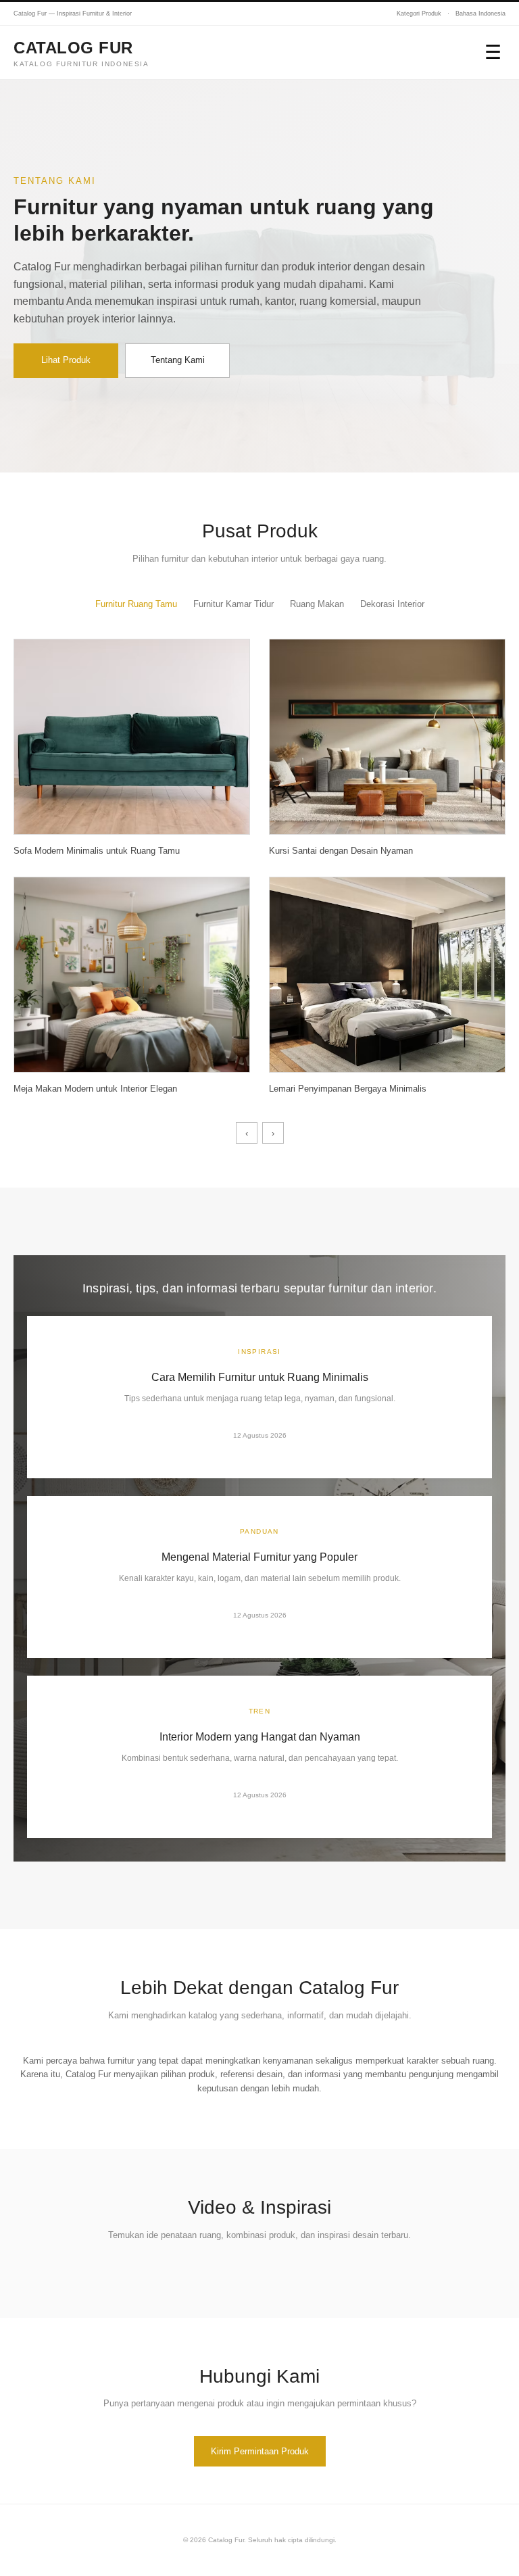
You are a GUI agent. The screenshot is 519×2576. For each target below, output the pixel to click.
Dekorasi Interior (392, 604)
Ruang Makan (317, 604)
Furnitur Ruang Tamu (136, 604)
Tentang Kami (178, 360)
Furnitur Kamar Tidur (233, 604)
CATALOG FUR (81, 53)
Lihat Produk (66, 360)
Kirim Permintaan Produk (260, 2451)
